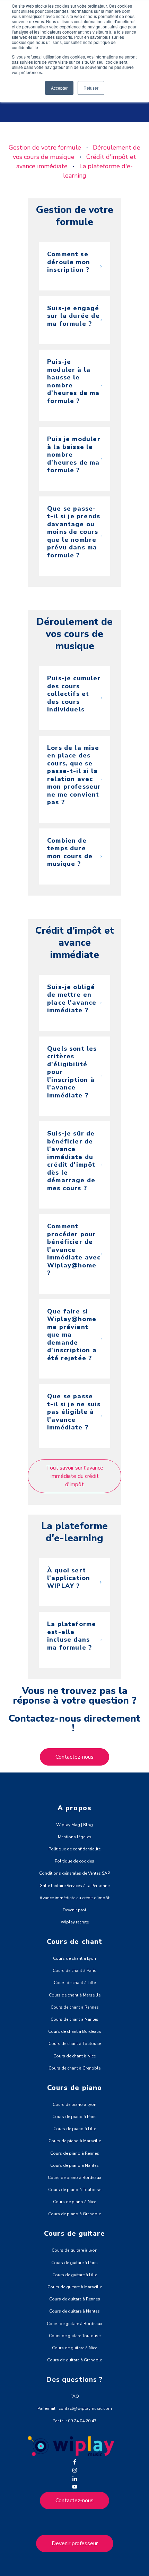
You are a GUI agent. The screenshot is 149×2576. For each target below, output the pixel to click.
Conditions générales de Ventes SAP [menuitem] (74, 1873)
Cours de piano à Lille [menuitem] (75, 2129)
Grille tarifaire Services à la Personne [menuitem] (74, 1886)
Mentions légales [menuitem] (75, 1837)
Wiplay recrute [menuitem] (75, 1922)
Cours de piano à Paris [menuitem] (74, 2117)
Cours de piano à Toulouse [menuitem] (75, 2190)
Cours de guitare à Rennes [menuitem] (75, 2299)
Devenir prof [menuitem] (74, 1910)
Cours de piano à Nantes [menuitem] (74, 2165)
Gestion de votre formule (45, 147)
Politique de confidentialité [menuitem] (74, 1849)
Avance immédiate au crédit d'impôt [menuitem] (74, 1898)
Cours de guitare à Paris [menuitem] (74, 2263)
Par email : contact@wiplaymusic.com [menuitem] (75, 2408)
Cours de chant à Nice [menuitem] (74, 2056)
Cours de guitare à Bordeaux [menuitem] (74, 2324)
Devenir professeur (75, 2543)
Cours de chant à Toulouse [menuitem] (75, 2044)
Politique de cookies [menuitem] (74, 1861)
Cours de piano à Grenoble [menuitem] (74, 2214)
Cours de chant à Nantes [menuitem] (74, 2019)
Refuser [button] (91, 88)
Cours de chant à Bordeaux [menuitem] (74, 2031)
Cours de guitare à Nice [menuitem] (74, 2348)
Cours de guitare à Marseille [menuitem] (75, 2287)
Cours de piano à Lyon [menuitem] (74, 2104)
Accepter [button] (59, 88)
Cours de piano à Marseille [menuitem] (75, 2141)
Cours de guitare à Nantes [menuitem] (74, 2311)
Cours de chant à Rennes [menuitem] (75, 2007)
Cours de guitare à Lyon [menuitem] (74, 2250)
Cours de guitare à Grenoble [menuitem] (74, 2360)
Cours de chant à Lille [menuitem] (75, 1983)
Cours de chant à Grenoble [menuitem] (74, 2068)
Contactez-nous (74, 2501)
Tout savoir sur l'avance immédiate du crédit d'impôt (75, 1476)
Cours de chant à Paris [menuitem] (74, 1971)
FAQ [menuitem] (75, 2396)
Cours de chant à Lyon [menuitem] (74, 1958)
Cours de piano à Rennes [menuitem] (75, 2153)
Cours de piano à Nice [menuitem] (74, 2202)
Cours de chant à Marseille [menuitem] (75, 1995)
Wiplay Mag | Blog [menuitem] (74, 1825)
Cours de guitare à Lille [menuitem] (75, 2275)
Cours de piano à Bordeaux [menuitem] (74, 2178)
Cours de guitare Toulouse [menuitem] (75, 2336)
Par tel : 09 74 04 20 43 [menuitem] (74, 2421)
